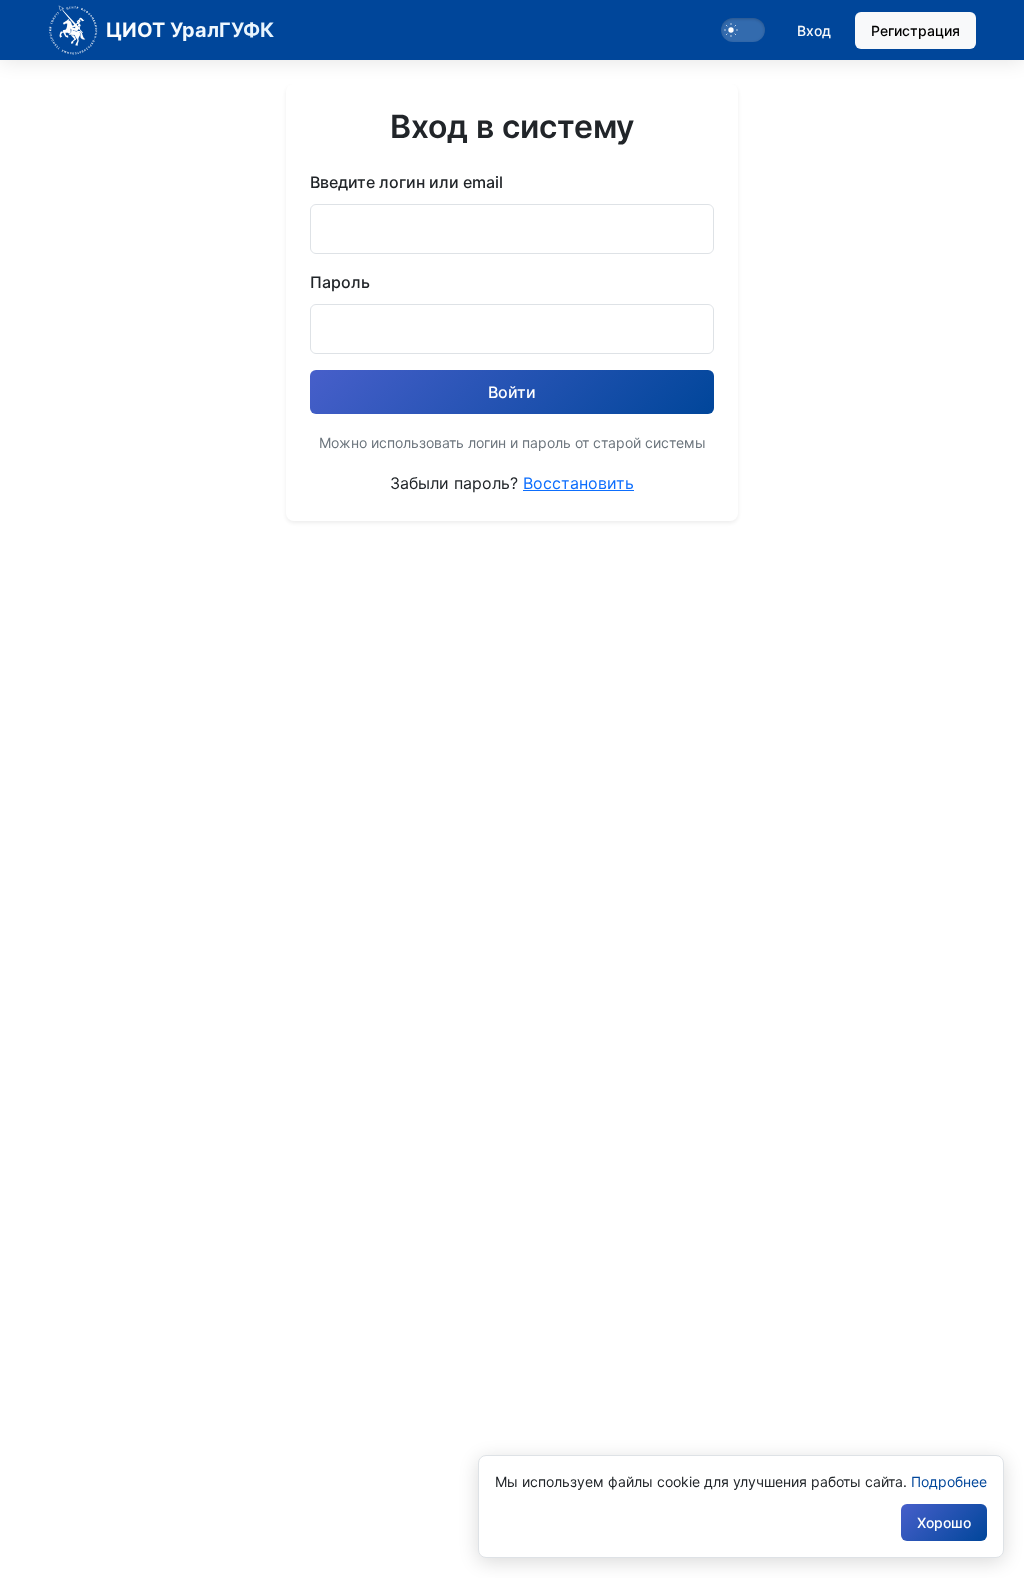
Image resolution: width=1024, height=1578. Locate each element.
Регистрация (915, 30)
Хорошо (944, 1522)
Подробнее (949, 1481)
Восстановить (578, 483)
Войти (512, 392)
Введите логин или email (406, 182)
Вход (814, 30)
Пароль (340, 282)
